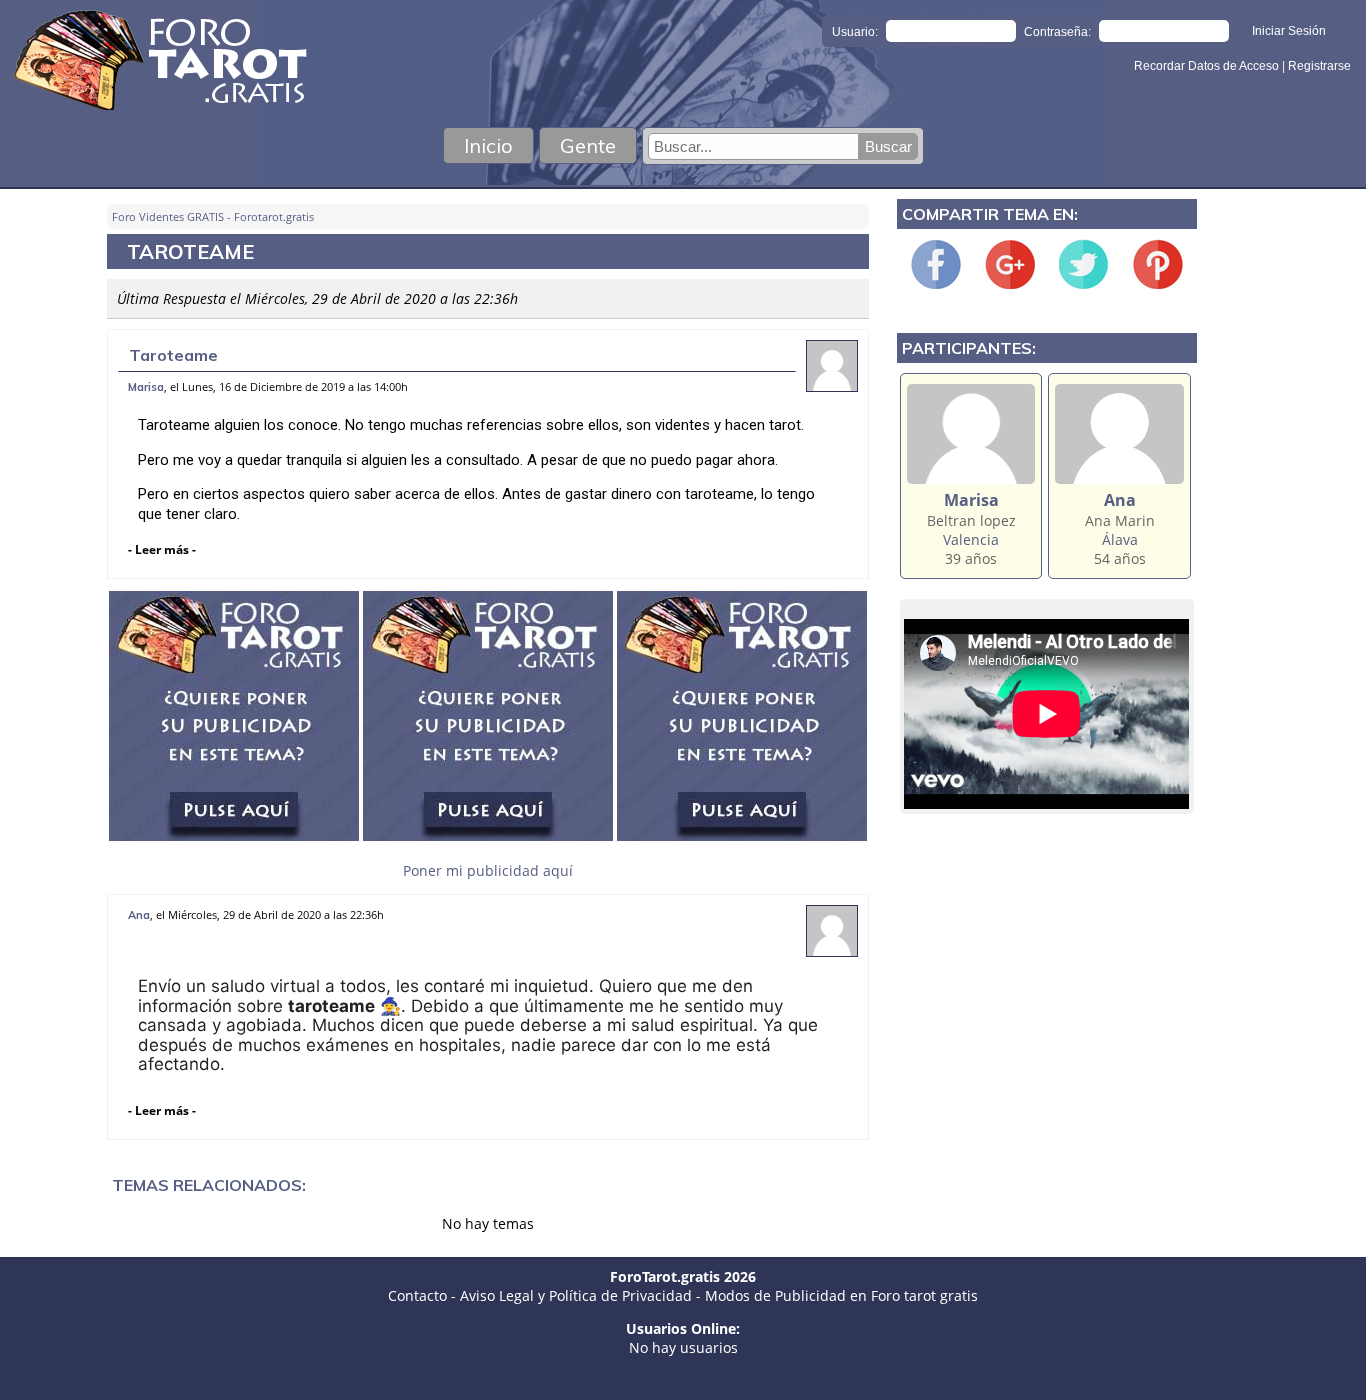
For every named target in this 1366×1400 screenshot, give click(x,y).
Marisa (146, 387)
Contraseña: (1057, 32)
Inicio (488, 145)
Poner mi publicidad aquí (488, 870)
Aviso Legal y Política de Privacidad (576, 1295)
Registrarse (1319, 66)
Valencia (971, 539)
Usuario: (855, 32)
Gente (588, 145)
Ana (139, 915)
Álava (1120, 539)
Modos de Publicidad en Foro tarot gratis (841, 1295)
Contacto (417, 1295)
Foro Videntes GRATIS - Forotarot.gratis (213, 216)
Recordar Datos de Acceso (1208, 66)
